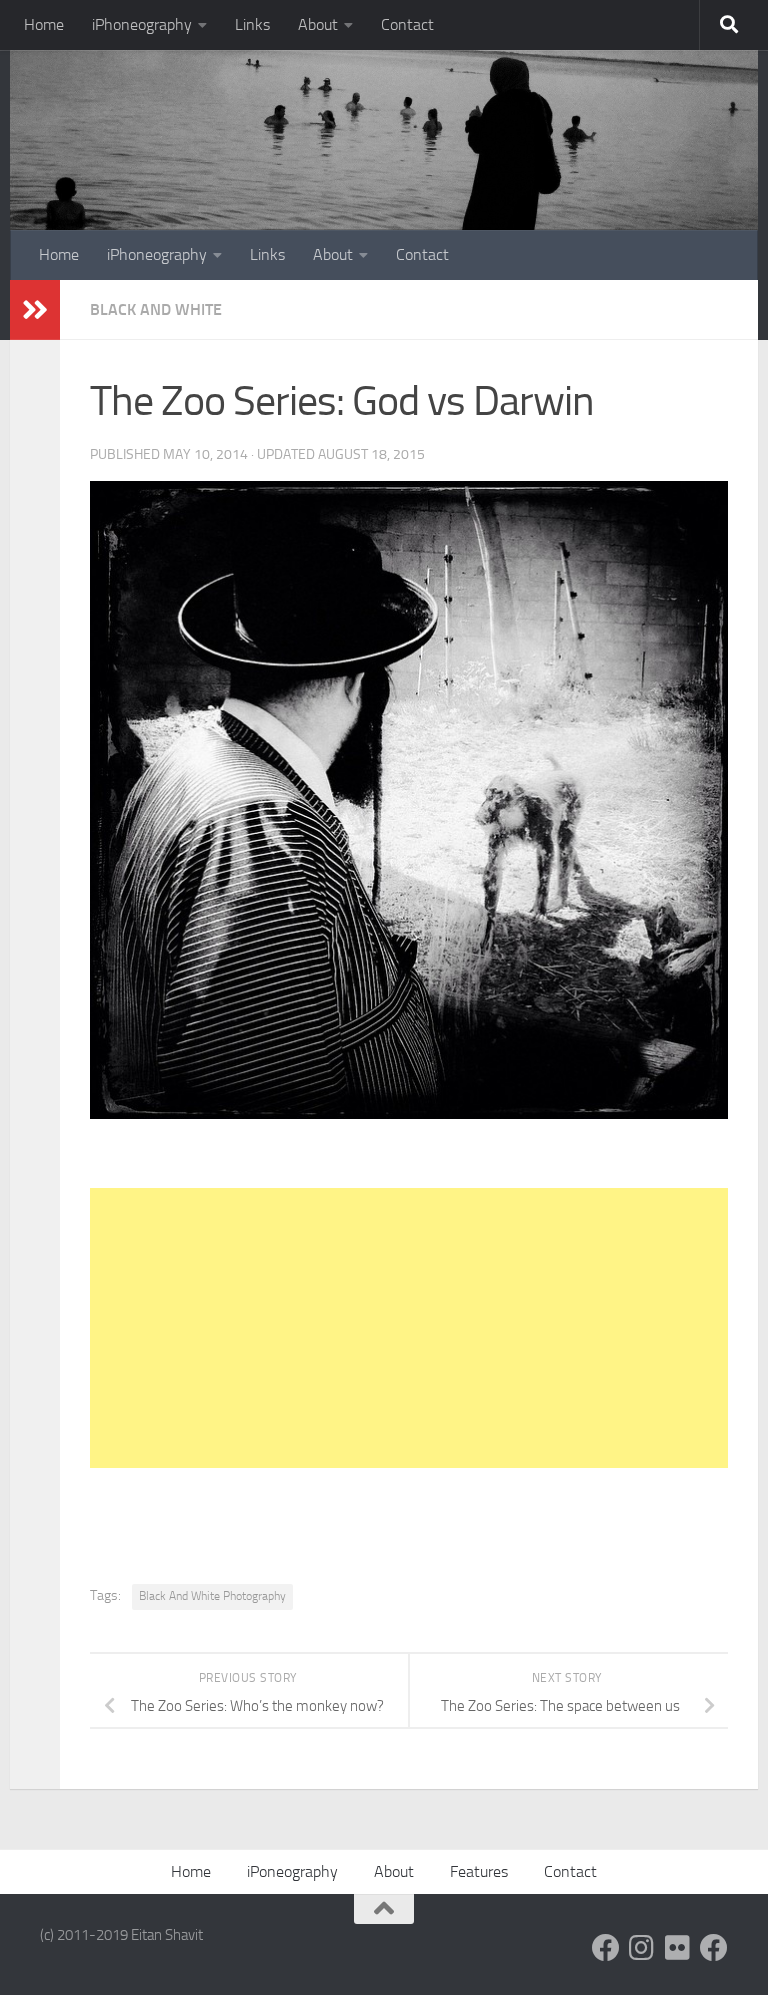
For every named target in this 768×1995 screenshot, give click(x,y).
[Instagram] (642, 1948)
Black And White (156, 309)
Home (44, 24)
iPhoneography (142, 24)
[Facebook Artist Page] (714, 1948)
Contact (407, 24)
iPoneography (292, 1871)
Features (479, 1871)
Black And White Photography (212, 1596)
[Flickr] (678, 1948)
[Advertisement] (409, 1328)
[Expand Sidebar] (35, 310)
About (318, 24)
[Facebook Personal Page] (606, 1948)
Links (252, 24)
